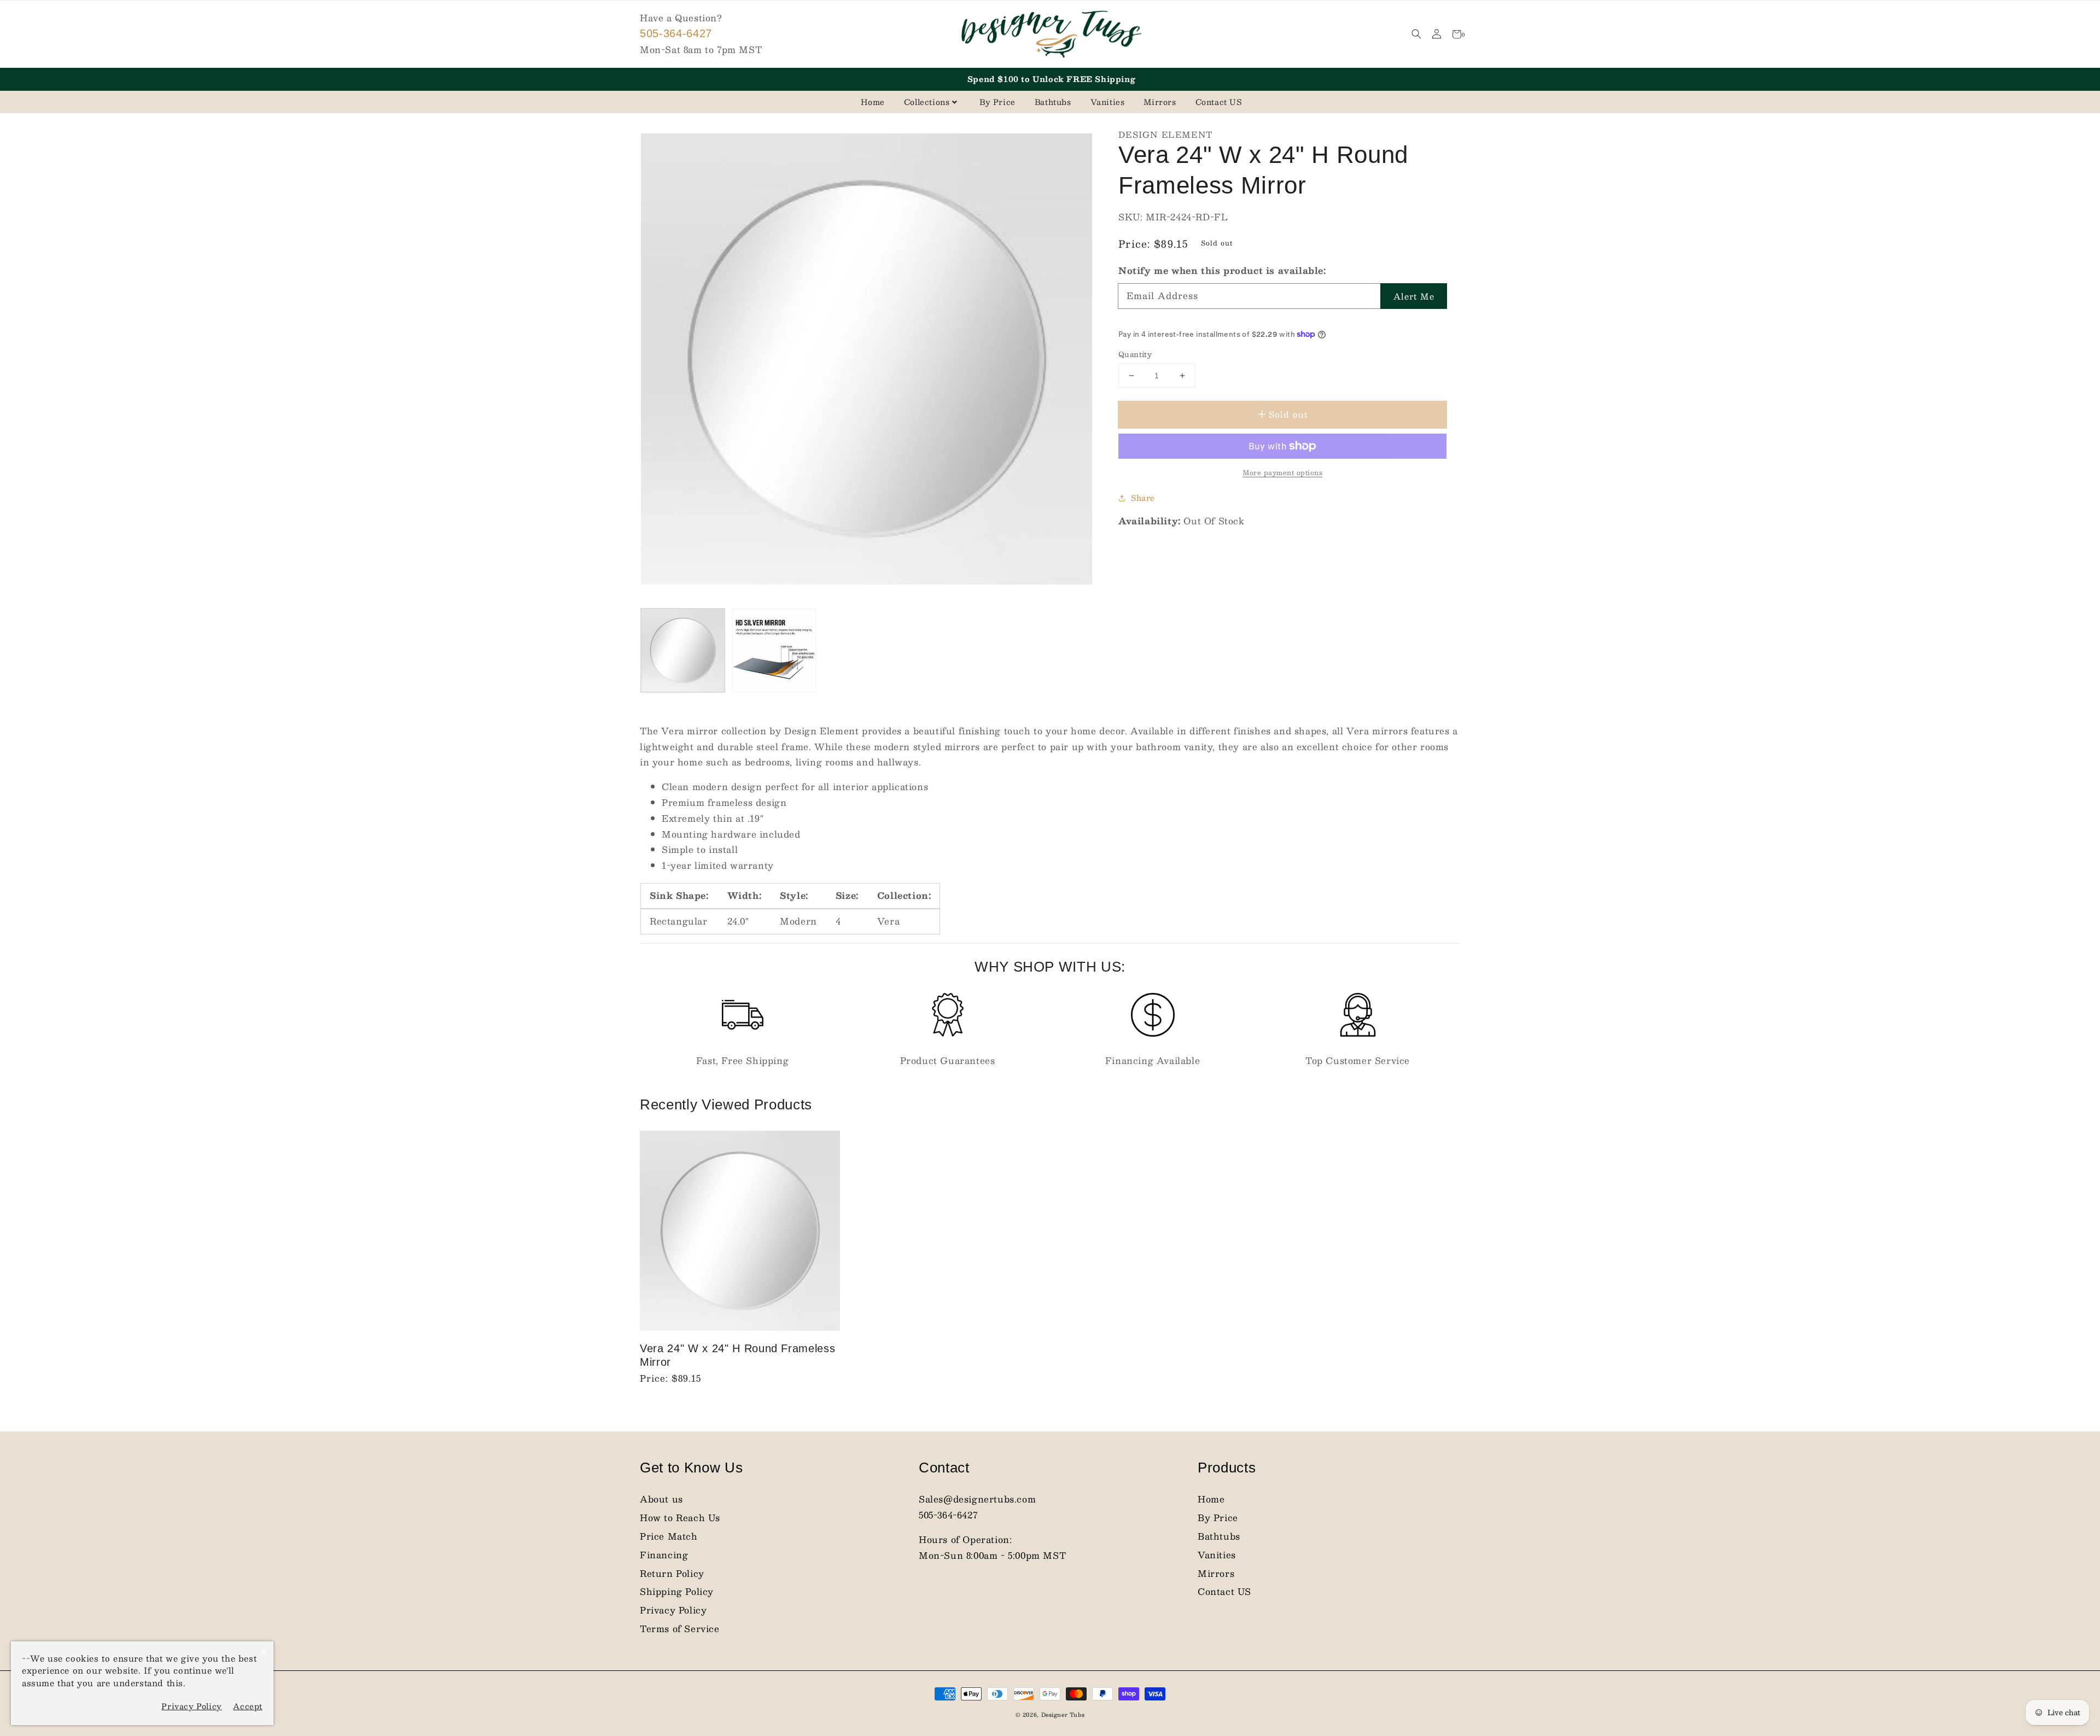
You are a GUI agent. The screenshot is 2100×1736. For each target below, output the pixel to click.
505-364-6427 (676, 33)
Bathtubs (1053, 102)
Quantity (1135, 355)
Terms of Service (680, 1629)
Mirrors (1160, 102)
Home (873, 102)
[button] (1416, 34)
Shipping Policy (677, 1591)
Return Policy (672, 1573)
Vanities (1108, 102)
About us (661, 1499)
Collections (927, 102)
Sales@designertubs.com (977, 1499)
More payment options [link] (1282, 472)
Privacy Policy (673, 1610)
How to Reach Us (680, 1518)
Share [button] (1143, 498)
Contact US (1219, 102)
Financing (664, 1555)
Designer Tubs (1063, 1714)
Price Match (669, 1536)
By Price (997, 102)
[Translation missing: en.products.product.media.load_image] (683, 650)
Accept (248, 1706)
